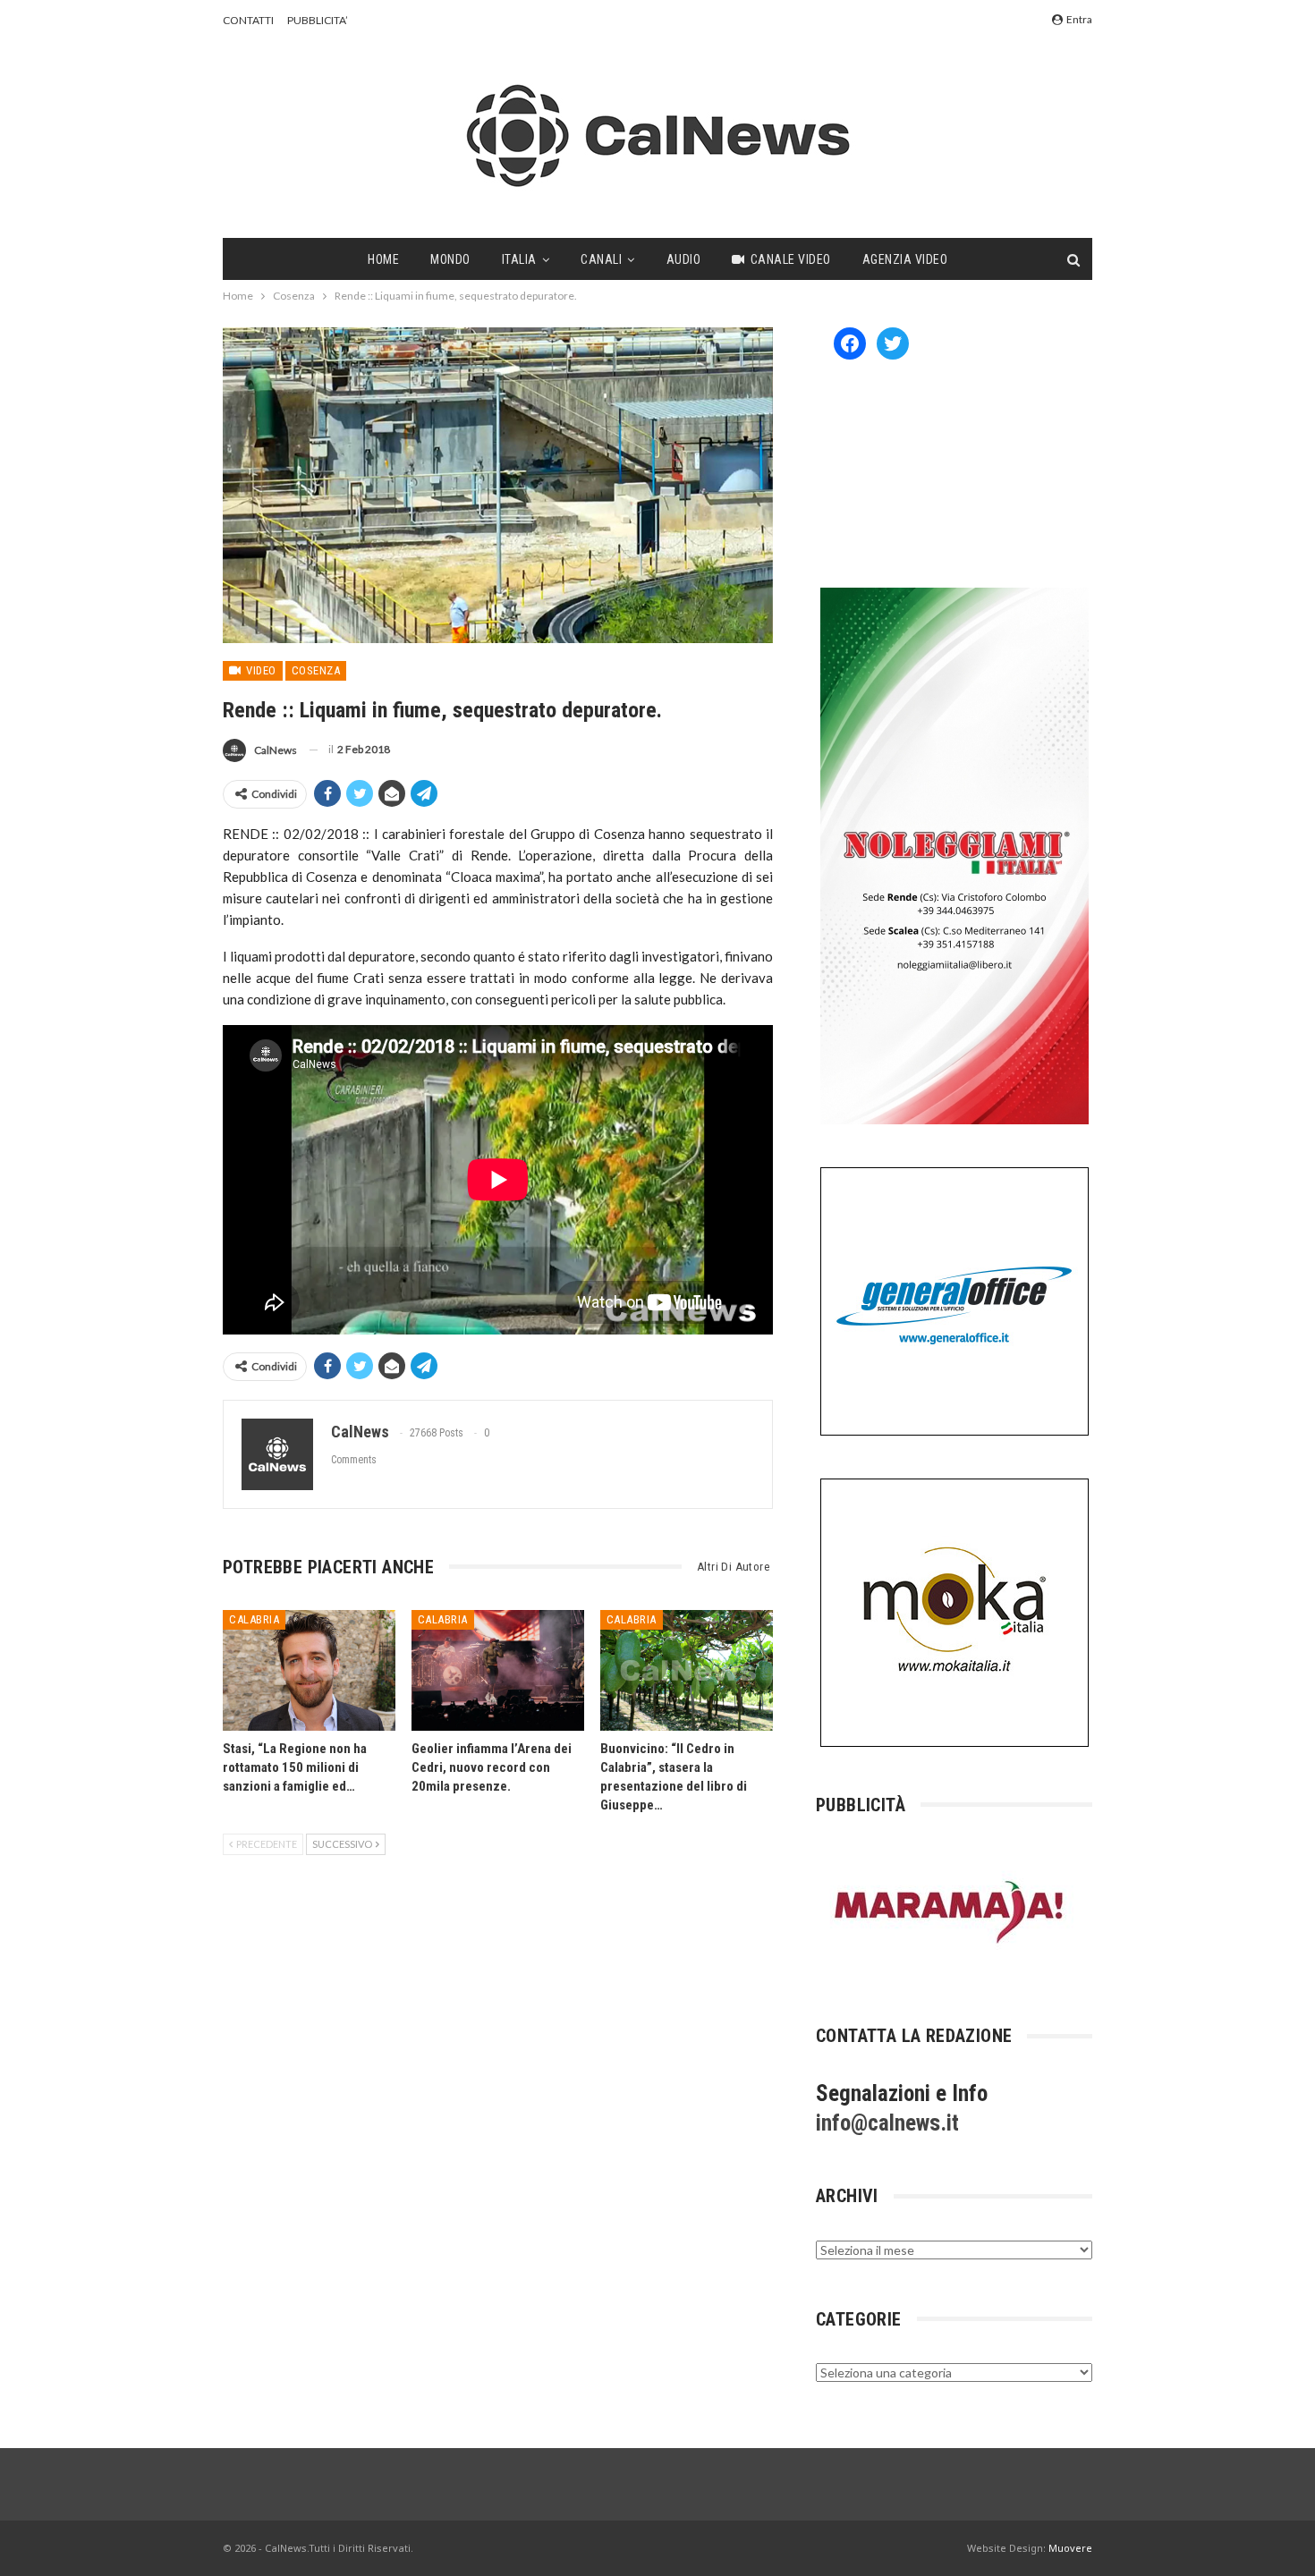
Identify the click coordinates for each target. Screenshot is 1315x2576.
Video (260, 670)
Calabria (254, 1619)
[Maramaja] (950, 1912)
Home (383, 259)
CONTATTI (248, 20)
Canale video (791, 259)
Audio (684, 259)
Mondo (450, 259)
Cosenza (316, 670)
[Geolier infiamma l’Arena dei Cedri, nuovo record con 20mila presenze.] (498, 1670)
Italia (519, 259)
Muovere (1070, 2548)
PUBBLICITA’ (318, 20)
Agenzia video (905, 259)
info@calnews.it (887, 2123)
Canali (601, 259)
